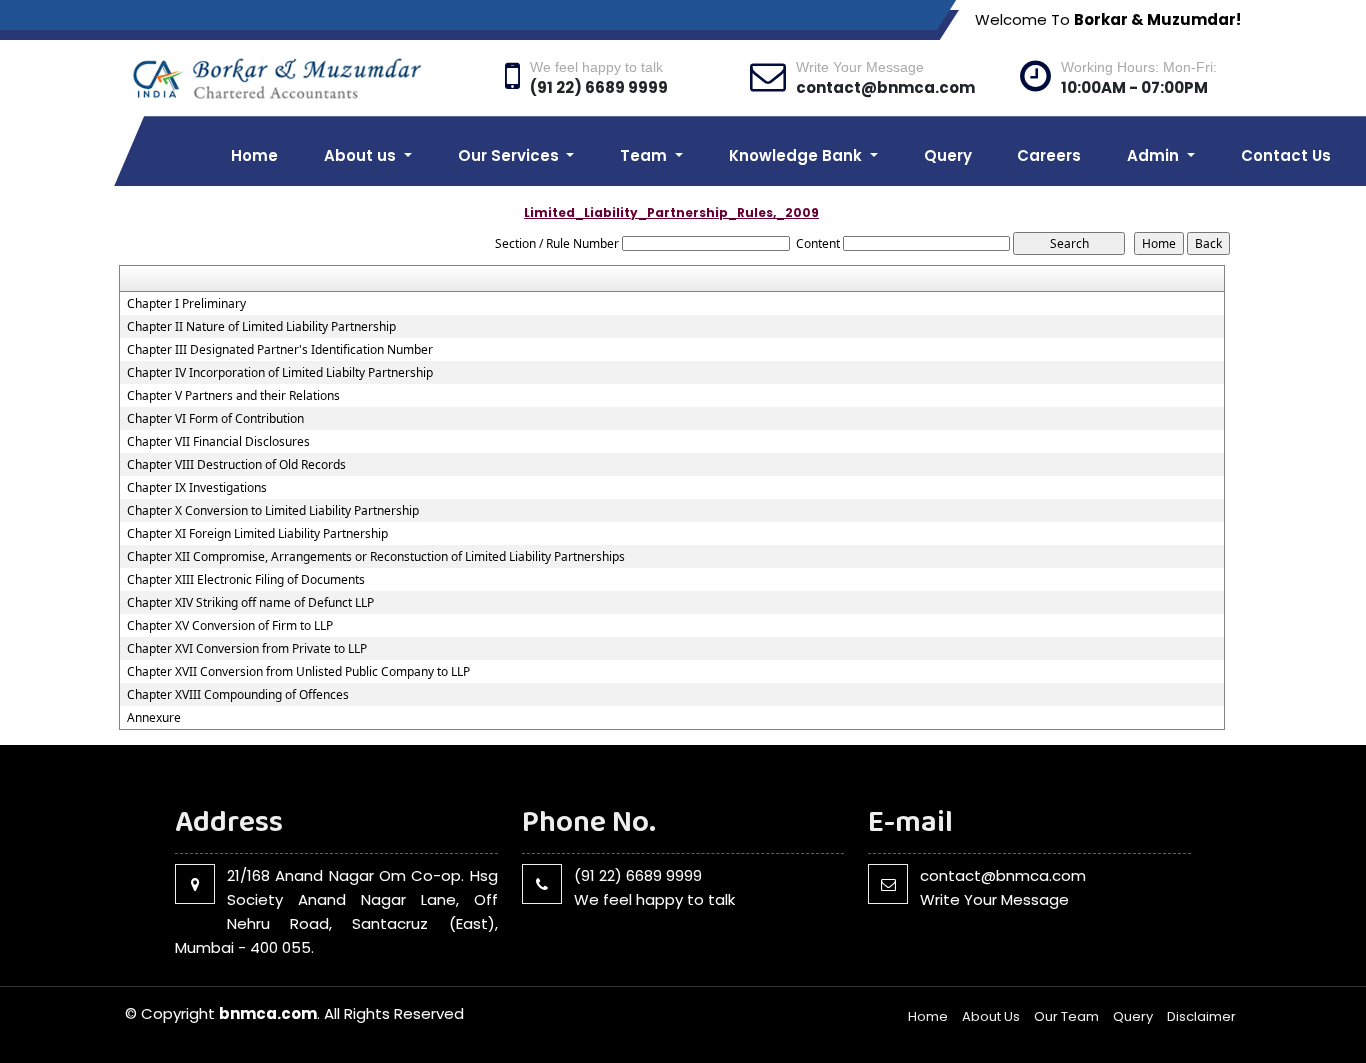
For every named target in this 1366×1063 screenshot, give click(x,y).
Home (254, 155)
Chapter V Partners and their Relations (233, 396)
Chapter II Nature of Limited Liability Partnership (261, 327)
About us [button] (362, 155)
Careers (1049, 155)
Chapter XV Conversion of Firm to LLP (230, 626)
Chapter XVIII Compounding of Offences (238, 695)
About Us (991, 1016)
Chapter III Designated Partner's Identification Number (280, 350)
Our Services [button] (510, 155)
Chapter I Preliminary (186, 304)
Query (948, 155)
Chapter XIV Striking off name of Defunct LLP (250, 603)
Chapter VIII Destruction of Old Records (236, 465)
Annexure (154, 718)
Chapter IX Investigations (197, 488)
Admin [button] (1155, 155)
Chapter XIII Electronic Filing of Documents (246, 580)
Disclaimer (1201, 1016)
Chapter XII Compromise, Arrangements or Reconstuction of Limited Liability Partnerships (376, 557)
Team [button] (645, 155)
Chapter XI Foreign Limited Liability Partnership (257, 534)
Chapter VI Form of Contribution (215, 419)
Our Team (1066, 1016)
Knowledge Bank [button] (797, 155)
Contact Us (1286, 155)
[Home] (303, 77)
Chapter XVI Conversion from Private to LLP (247, 649)
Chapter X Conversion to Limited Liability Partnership (273, 511)
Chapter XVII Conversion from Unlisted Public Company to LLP (298, 672)
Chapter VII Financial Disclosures (218, 442)
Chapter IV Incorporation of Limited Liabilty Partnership (280, 373)
